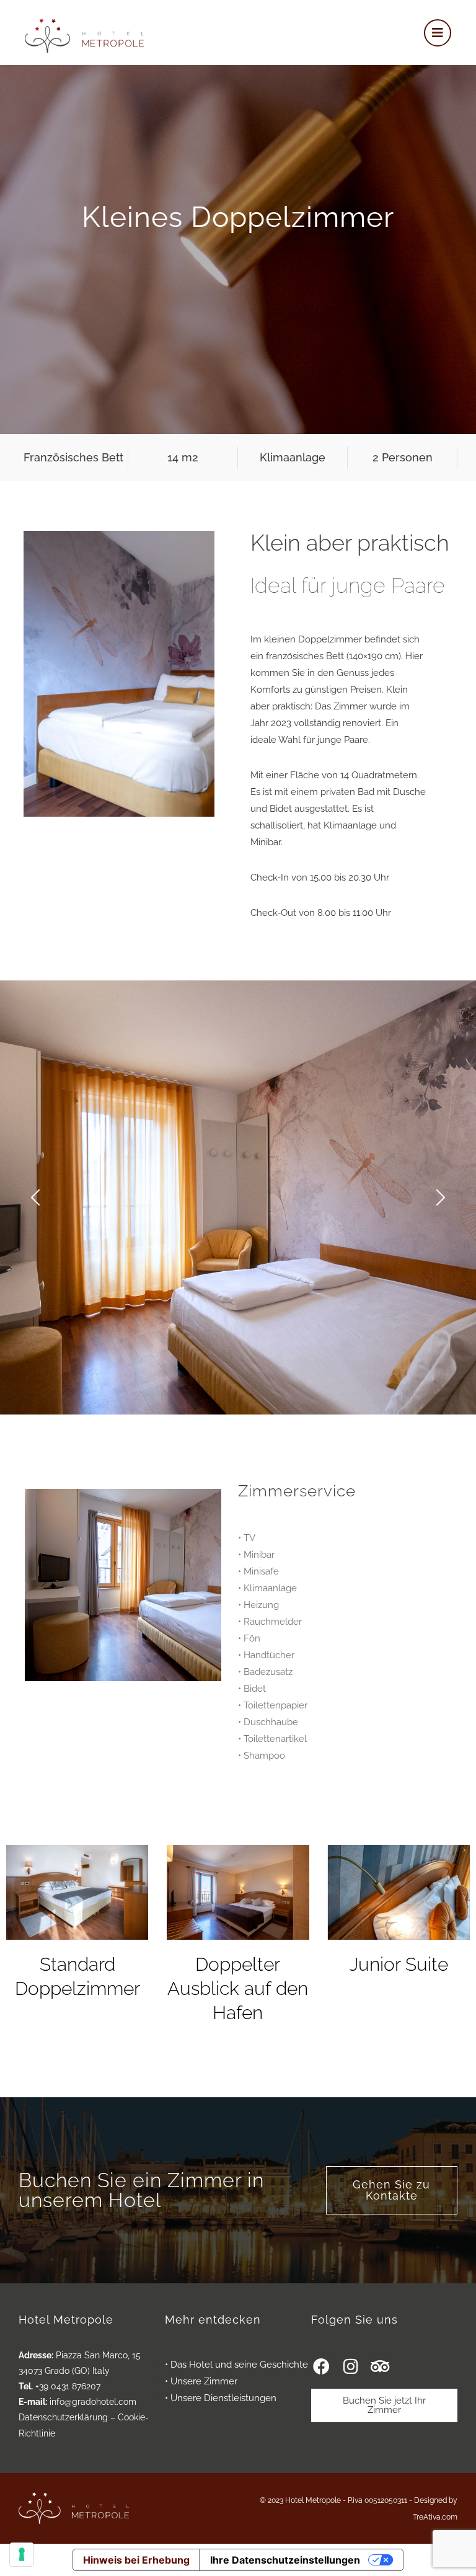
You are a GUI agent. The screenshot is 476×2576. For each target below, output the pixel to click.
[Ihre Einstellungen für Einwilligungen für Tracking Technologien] (22, 2554)
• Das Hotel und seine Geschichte (236, 2365)
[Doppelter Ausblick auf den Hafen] (238, 1892)
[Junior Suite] (399, 1892)
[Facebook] (321, 2366)
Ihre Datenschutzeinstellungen (285, 2560)
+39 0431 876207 (68, 2386)
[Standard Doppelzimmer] (77, 1892)
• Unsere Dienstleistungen (221, 2398)
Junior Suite (399, 1964)
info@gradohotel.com (93, 2402)
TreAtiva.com (435, 2517)
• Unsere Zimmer (201, 2381)
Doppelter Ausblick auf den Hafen (238, 1988)
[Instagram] (350, 2366)
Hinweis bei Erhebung (136, 2560)
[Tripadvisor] (380, 2366)
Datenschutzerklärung (63, 2417)
